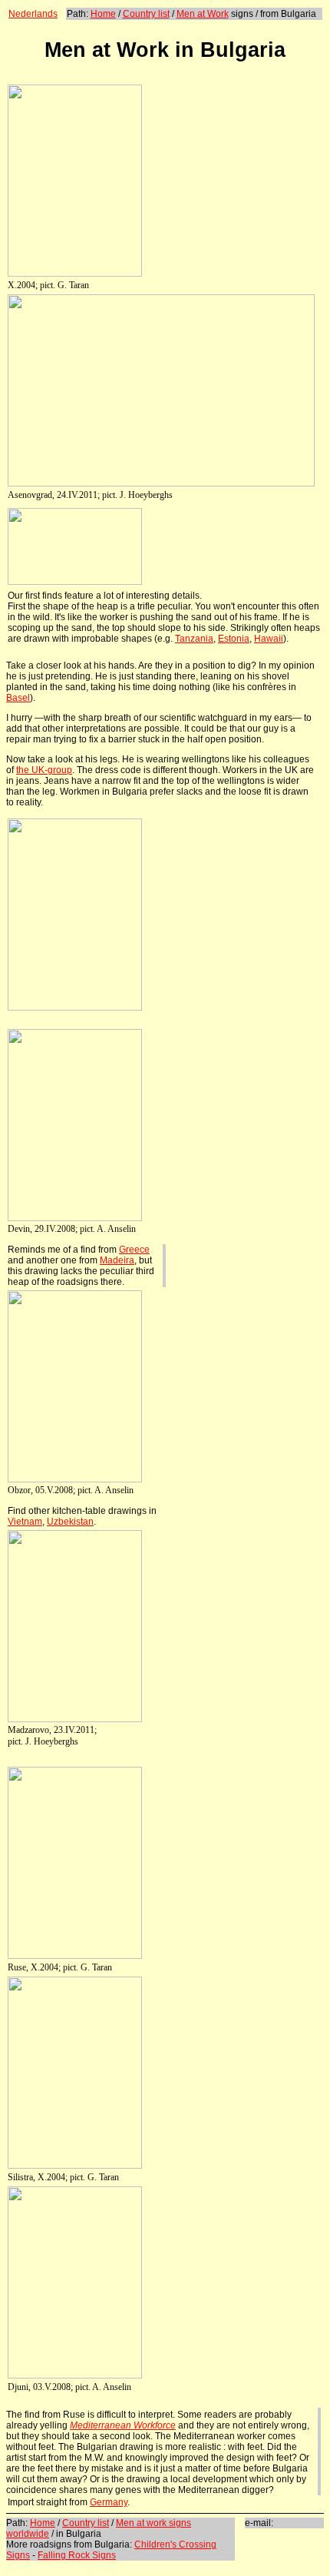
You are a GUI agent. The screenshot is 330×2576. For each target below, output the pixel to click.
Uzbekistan (70, 1522)
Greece (134, 1250)
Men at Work (203, 14)
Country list (146, 14)
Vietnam (25, 1522)
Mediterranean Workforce (123, 2425)
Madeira (117, 1260)
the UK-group (44, 770)
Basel (18, 698)
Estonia (234, 639)
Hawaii (269, 639)
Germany (109, 2502)
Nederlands (33, 14)
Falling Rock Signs (77, 2555)
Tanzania (194, 639)
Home (103, 14)
